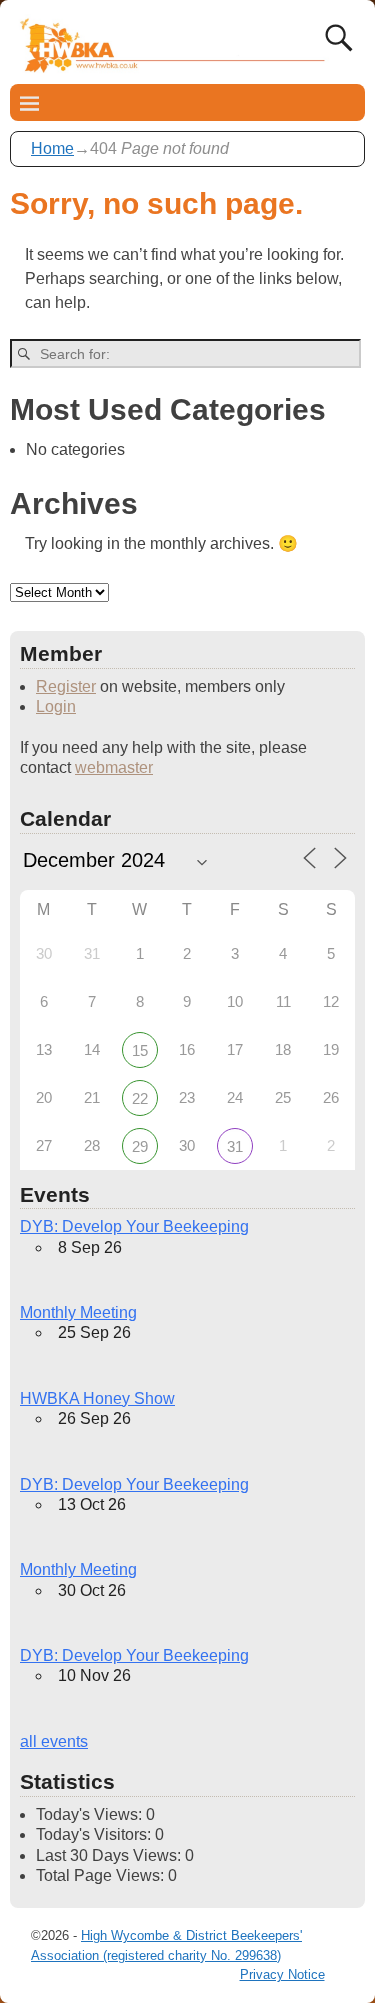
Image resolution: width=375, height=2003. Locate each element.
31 (235, 1146)
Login (56, 706)
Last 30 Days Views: (110, 1855)
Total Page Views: (102, 1875)
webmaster (114, 767)
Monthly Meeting (78, 1312)
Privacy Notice (282, 1974)
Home (52, 148)
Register (66, 686)
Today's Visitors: (95, 1834)
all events (54, 1741)
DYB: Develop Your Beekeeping (134, 1226)
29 (140, 1146)
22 (140, 1098)
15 (140, 1050)
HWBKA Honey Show (97, 1398)
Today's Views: (91, 1814)
